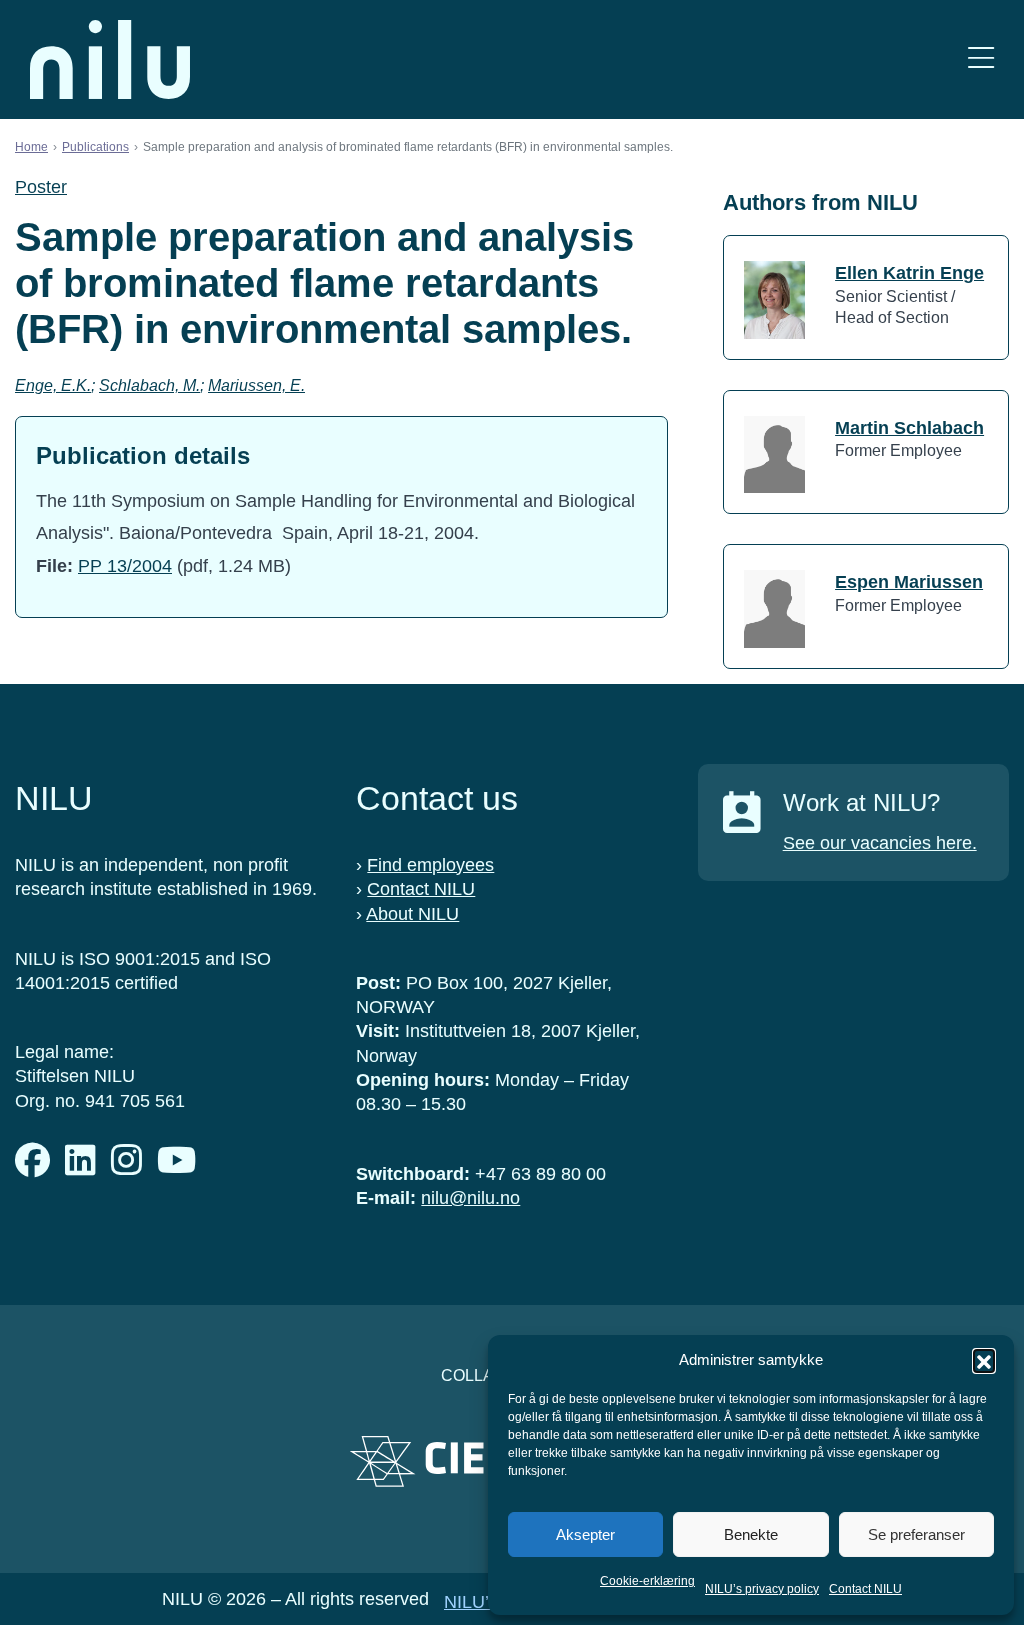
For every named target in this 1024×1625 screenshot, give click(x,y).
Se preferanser (916, 1534)
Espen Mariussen (909, 582)
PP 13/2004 (125, 566)
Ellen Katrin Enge (909, 273)
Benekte (751, 1534)
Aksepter (585, 1534)
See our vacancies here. (880, 843)
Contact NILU (865, 1589)
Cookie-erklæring (647, 1581)
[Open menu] (981, 59)
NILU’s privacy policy (762, 1589)
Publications (95, 147)
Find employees (430, 865)
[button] (984, 1360)
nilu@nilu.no (470, 1198)
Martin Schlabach (909, 428)
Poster (41, 187)
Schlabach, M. (149, 385)
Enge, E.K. (53, 385)
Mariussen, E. (256, 385)
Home (31, 147)
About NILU (412, 914)
